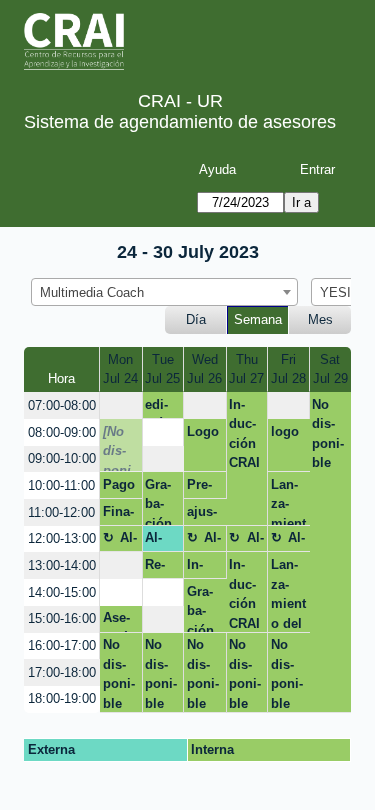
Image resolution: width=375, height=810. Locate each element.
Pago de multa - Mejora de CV (120, 488)
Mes (320, 319)
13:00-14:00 (62, 565)
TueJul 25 (162, 369)
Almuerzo (120, 541)
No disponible (328, 434)
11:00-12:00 (61, 512)
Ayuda (217, 169)
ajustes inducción (202, 515)
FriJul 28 (288, 369)
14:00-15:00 (62, 592)
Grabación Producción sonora (159, 501)
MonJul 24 (120, 369)
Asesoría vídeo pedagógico (120, 621)
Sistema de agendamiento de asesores (180, 122)
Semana (258, 319)
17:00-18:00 (62, 672)
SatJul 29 (330, 369)
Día (196, 319)
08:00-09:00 (62, 432)
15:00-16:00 (62, 618)
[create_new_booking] (120, 405)
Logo (203, 431)
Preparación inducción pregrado (205, 488)
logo (285, 431)
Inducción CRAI (244, 434)
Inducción (200, 568)
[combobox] (164, 292)
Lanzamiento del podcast (288, 501)
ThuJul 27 (246, 369)
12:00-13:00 (62, 538)
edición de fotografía (162, 408)
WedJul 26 (204, 369)
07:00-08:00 (62, 405)
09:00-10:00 (62, 458)
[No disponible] (119, 448)
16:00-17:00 (62, 645)
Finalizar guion (121, 515)
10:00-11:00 (61, 485)
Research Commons (162, 568)
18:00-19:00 (62, 698)
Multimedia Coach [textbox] (92, 292)
